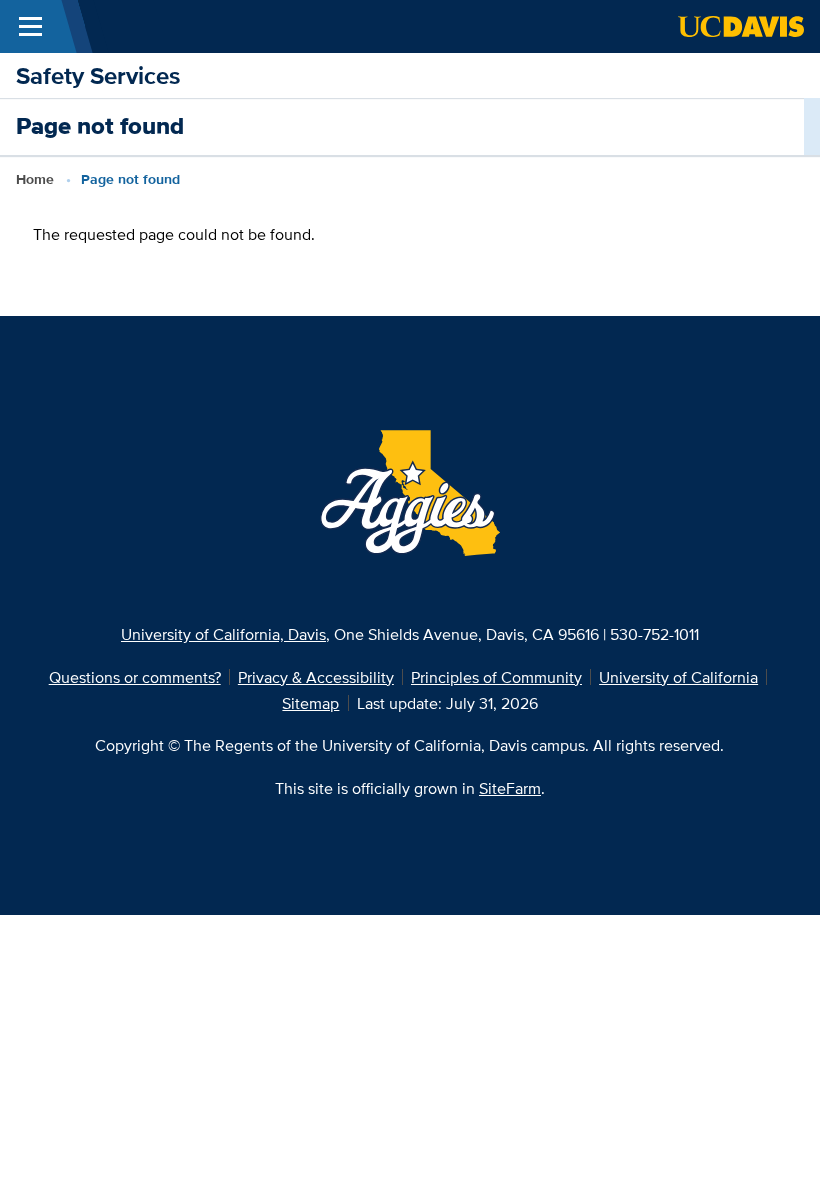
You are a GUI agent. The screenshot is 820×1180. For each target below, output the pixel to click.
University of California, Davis (223, 634)
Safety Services (98, 75)
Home (35, 179)
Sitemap (310, 703)
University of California (678, 677)
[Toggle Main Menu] (30, 26)
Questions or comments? (135, 677)
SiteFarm (510, 788)
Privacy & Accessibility (316, 677)
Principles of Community (496, 677)
